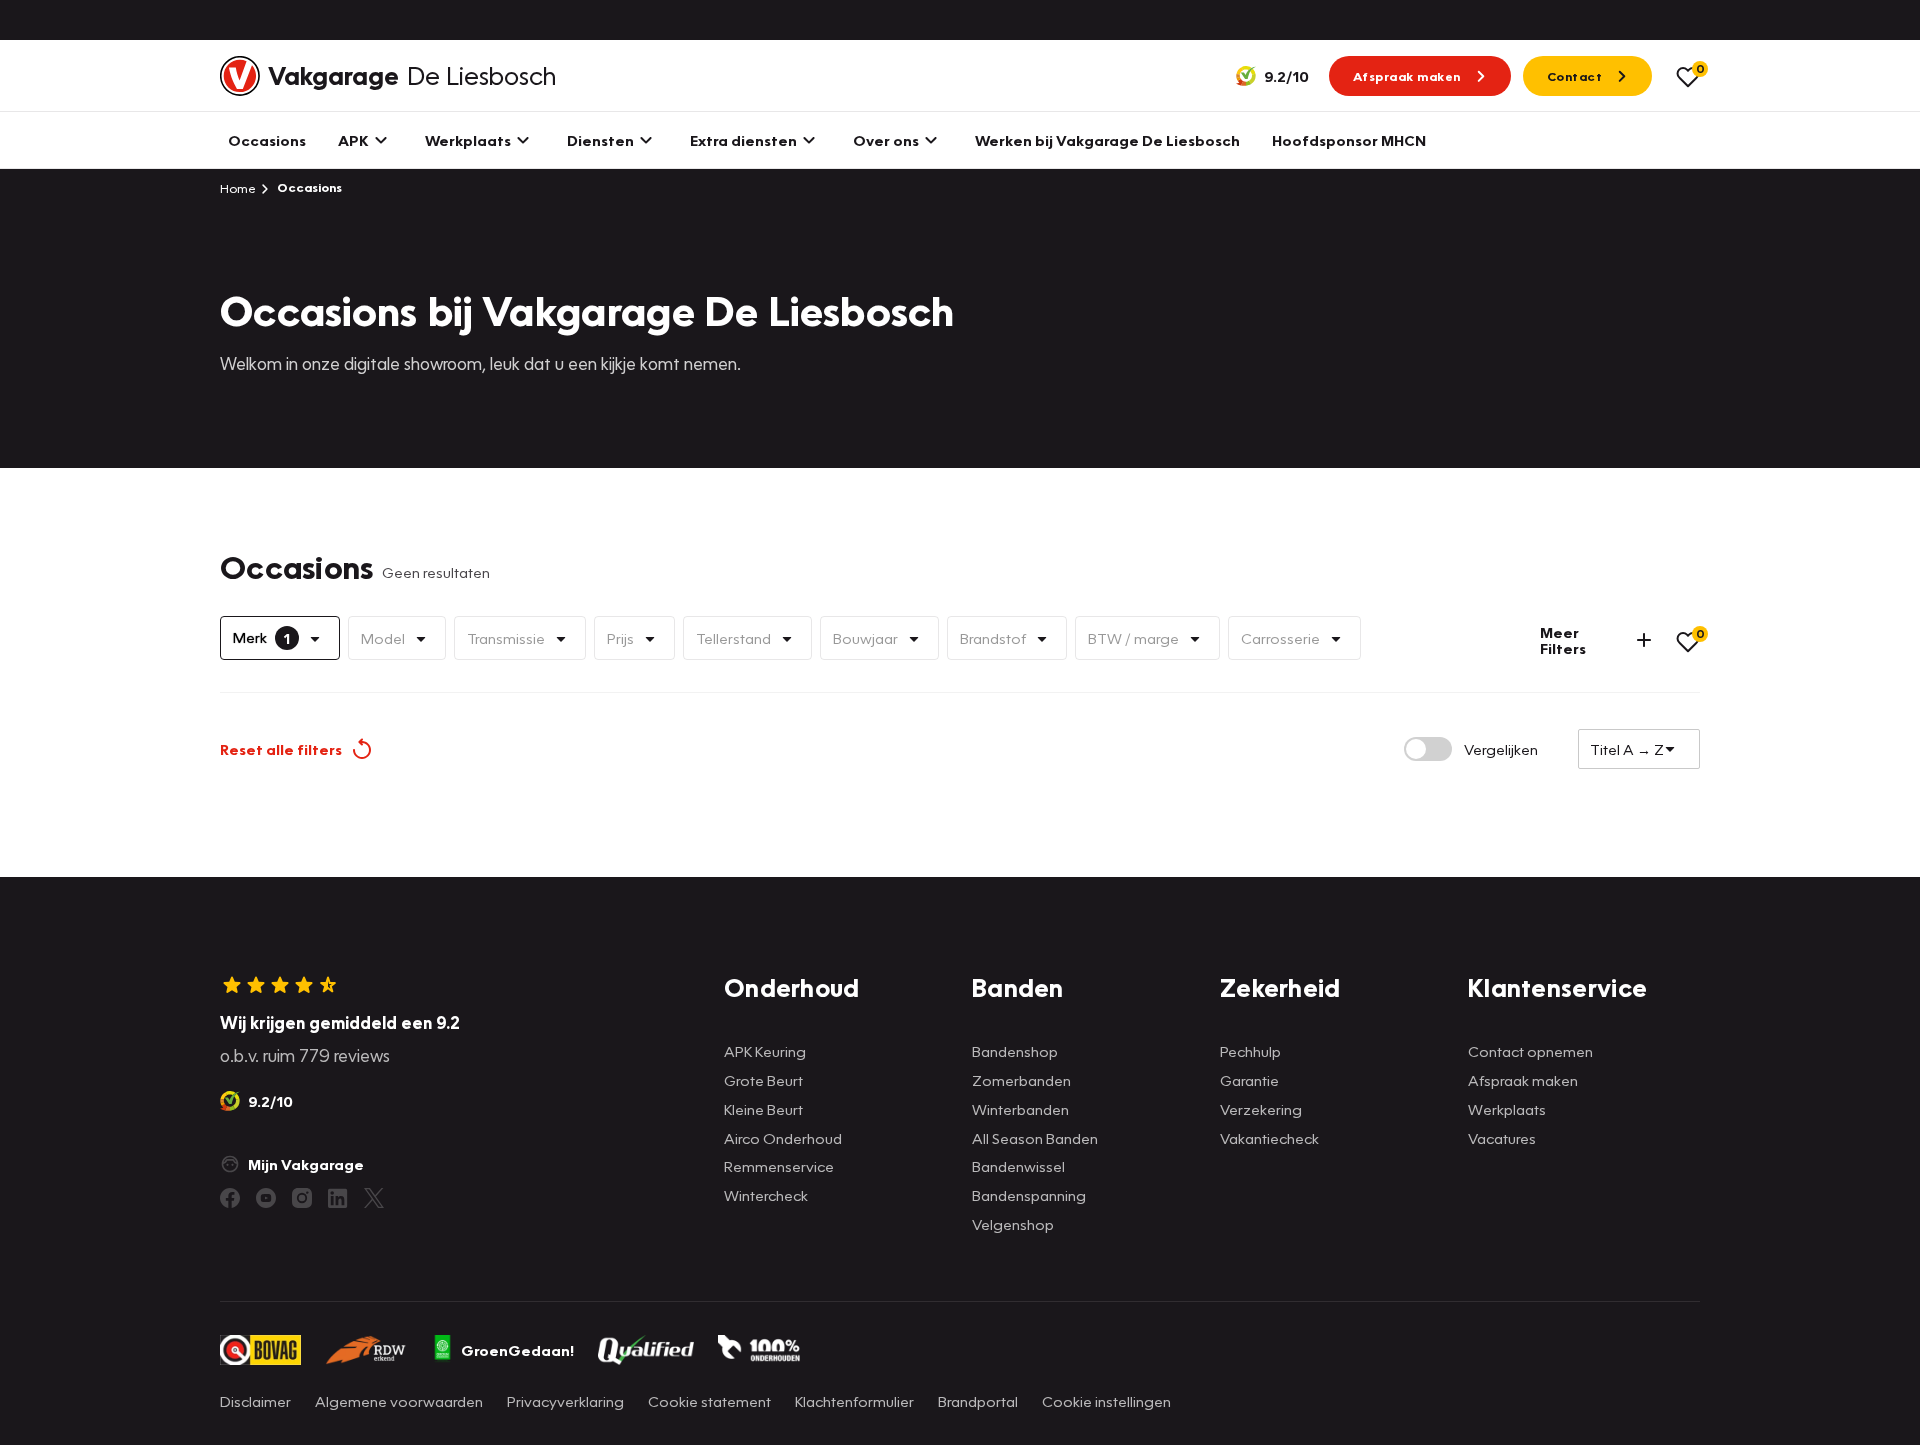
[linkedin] (338, 1198)
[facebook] (230, 1198)
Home (238, 188)
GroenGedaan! (517, 1350)
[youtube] (266, 1198)
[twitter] (374, 1198)
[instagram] (302, 1198)
